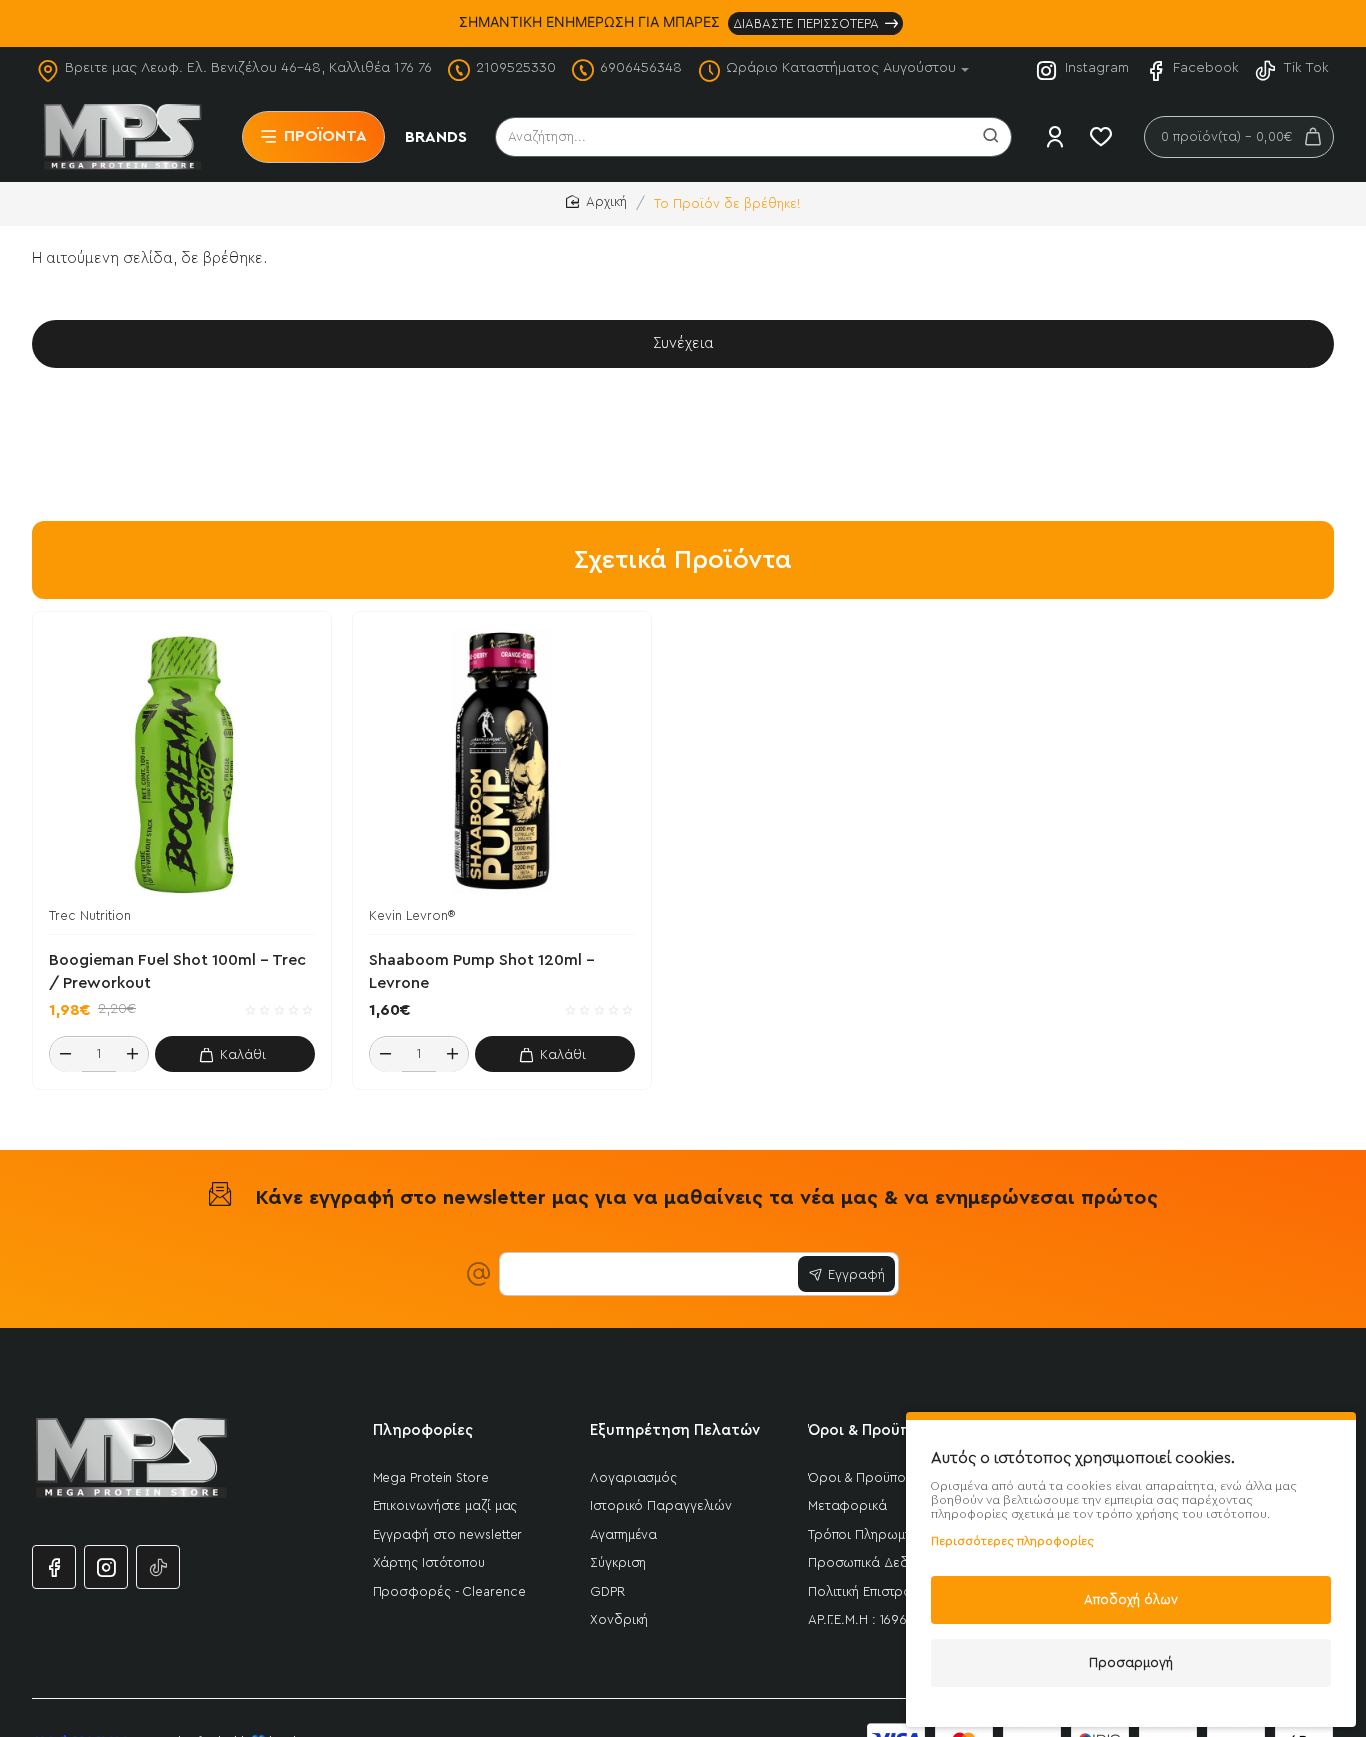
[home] (596, 202)
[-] (66, 1055)
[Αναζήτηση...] (991, 137)
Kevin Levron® (412, 915)
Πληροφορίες (423, 1430)
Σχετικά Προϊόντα (683, 560)
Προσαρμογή (1131, 1662)
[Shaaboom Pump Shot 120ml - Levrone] (502, 761)
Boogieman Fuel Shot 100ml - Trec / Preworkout (177, 972)
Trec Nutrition (90, 915)
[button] (235, 1055)
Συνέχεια (683, 343)
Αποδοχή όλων (1131, 1599)
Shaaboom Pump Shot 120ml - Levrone (482, 972)
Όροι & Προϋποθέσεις (888, 1430)
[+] (132, 1055)
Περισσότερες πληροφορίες (1012, 1541)
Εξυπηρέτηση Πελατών (675, 1430)
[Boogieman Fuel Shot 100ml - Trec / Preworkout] (182, 761)
